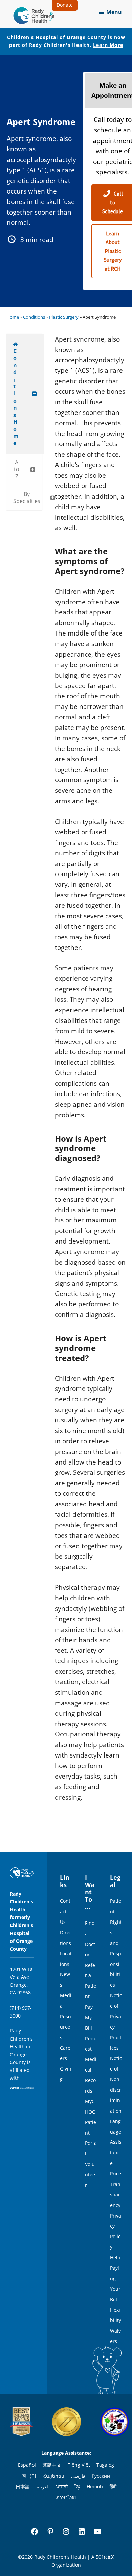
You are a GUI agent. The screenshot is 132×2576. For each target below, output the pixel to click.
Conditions (34, 317)
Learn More (108, 45)
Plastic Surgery (64, 317)
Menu (114, 12)
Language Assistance (116, 2142)
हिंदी (113, 2487)
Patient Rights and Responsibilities (116, 1943)
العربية (43, 2487)
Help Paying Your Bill (115, 2278)
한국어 (29, 2476)
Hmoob (95, 2487)
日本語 (23, 2487)
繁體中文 (52, 2465)
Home (13, 317)
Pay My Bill (89, 2017)
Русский (101, 2476)
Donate (65, 5)
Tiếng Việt (79, 2465)
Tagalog (105, 2465)
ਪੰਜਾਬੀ (62, 2487)
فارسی (78, 2476)
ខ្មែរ (77, 2487)
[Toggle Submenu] (35, 394)
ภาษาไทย (66, 2497)
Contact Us (65, 1911)
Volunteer (90, 2175)
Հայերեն (53, 2476)
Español (27, 2465)
